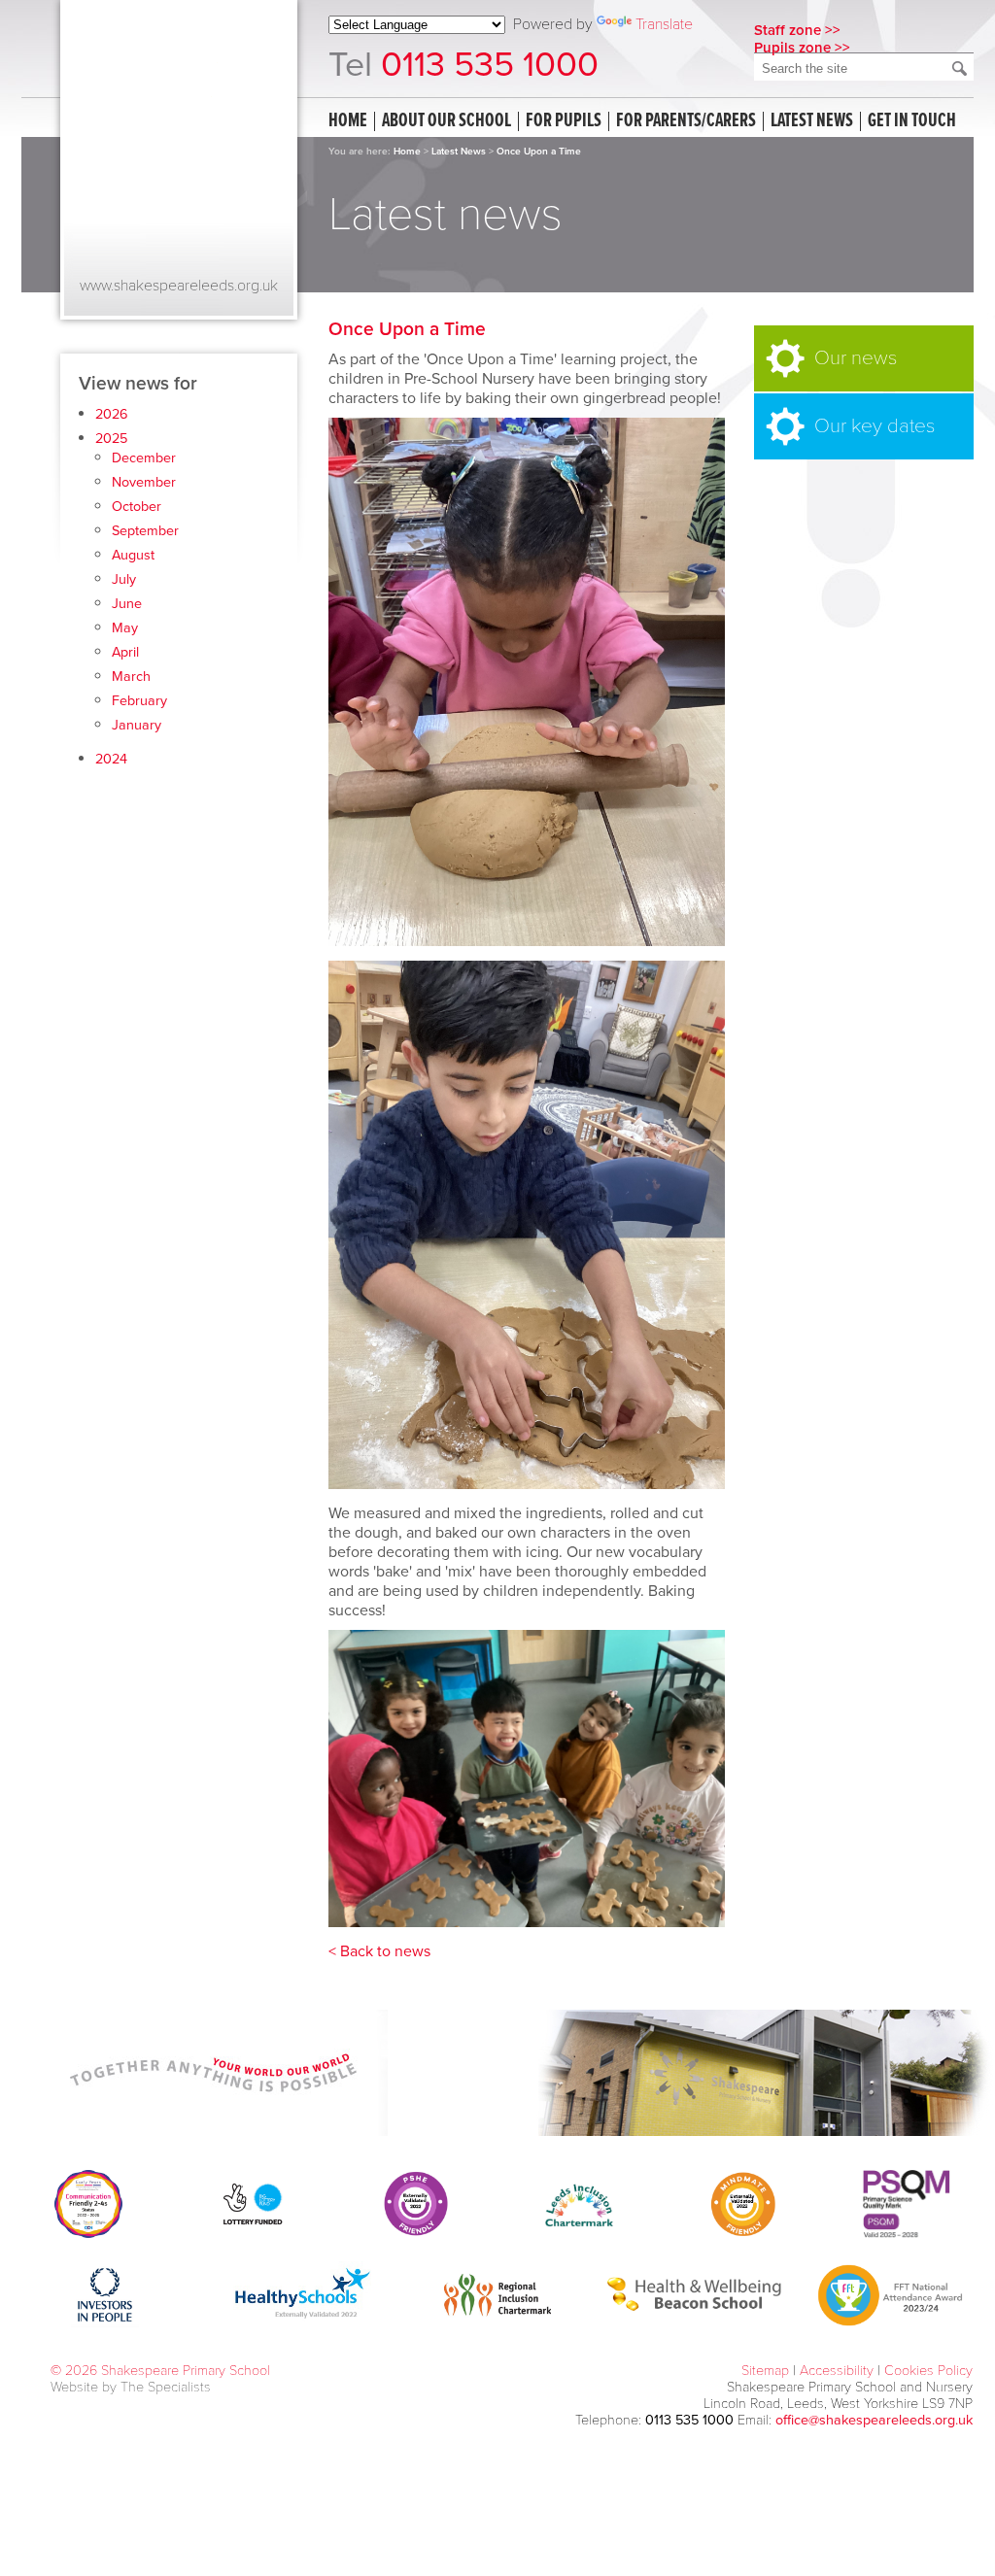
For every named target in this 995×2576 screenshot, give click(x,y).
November (144, 482)
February (139, 701)
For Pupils (564, 121)
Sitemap (765, 2371)
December (144, 458)
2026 (112, 414)
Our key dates (875, 426)
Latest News (459, 152)
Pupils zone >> (802, 48)
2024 (111, 759)
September (145, 531)
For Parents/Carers (686, 121)
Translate (664, 24)
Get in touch (912, 121)
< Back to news (379, 1951)
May (125, 628)
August (133, 555)
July (124, 579)
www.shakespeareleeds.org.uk (179, 286)
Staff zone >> (797, 30)
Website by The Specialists (131, 2387)
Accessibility (837, 2371)
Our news (856, 358)
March (131, 677)
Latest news (812, 121)
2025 (111, 439)
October (137, 507)
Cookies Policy (928, 2371)
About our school (446, 121)
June (127, 604)
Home (348, 121)
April (125, 652)
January (137, 725)
